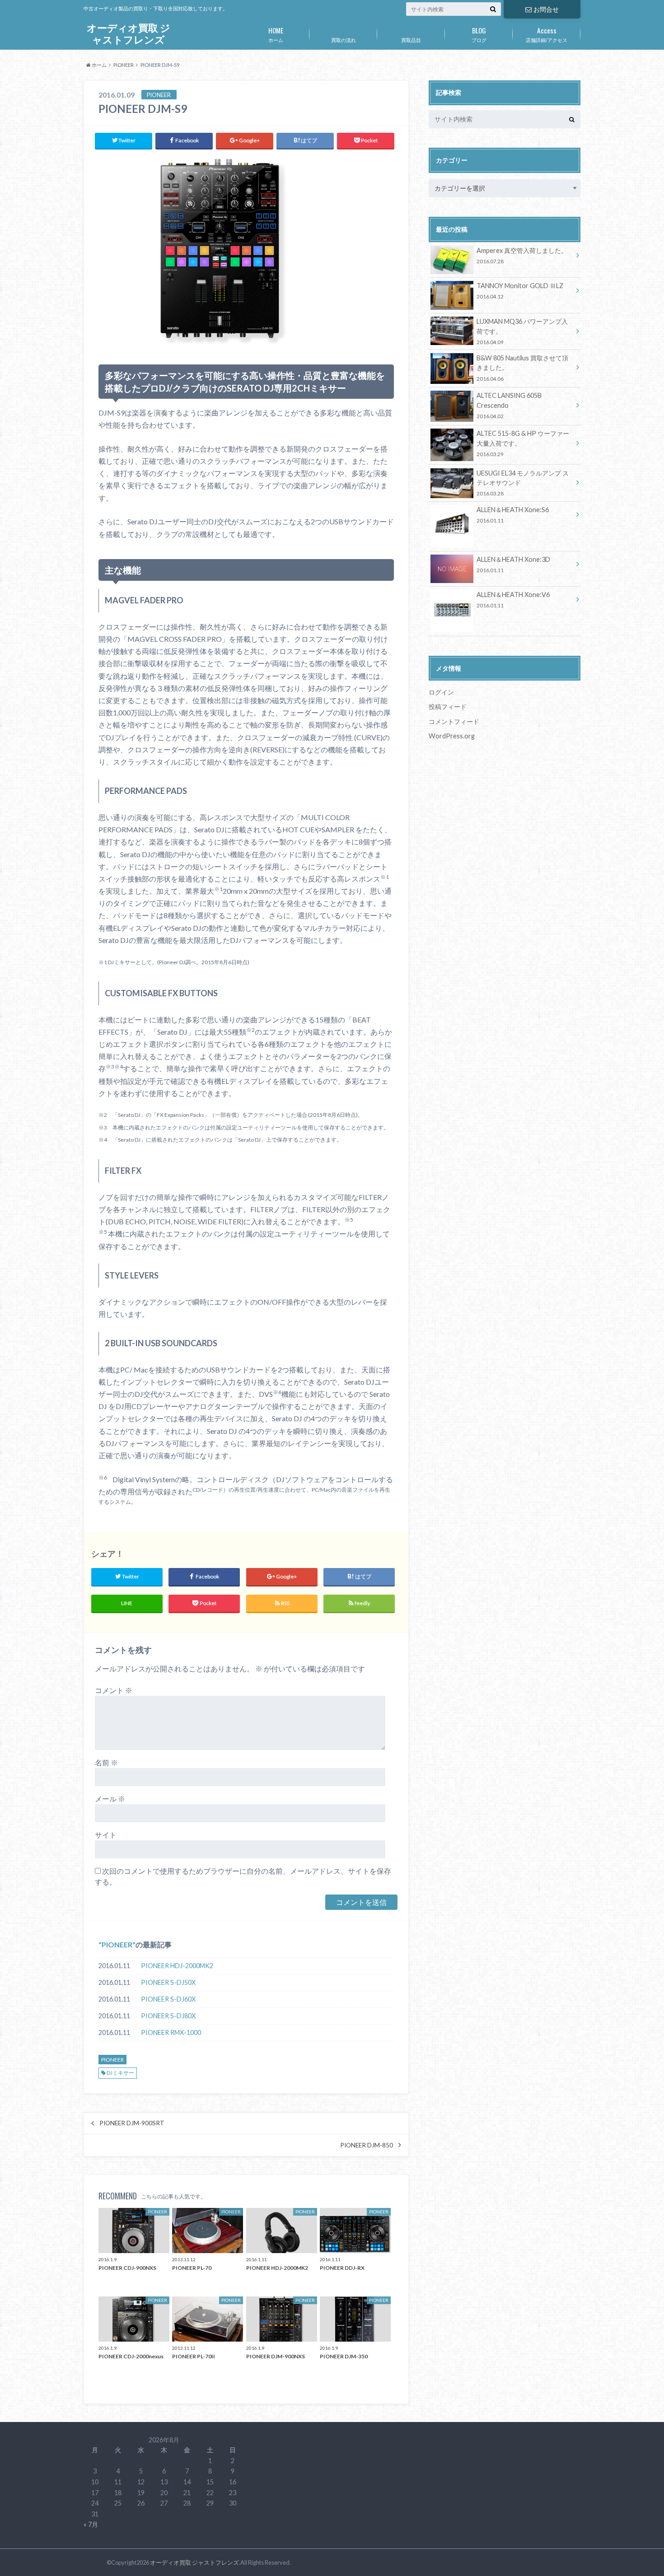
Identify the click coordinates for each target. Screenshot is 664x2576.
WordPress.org (452, 736)
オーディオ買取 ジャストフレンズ (129, 34)
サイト (106, 1835)
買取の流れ (344, 40)
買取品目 (411, 40)
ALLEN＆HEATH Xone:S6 (513, 515)
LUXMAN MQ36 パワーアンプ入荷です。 (522, 331)
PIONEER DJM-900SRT (132, 2123)
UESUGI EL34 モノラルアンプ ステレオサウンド (523, 483)
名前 (106, 1762)
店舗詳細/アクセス (547, 34)
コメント (114, 1690)
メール (110, 1799)
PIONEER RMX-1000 (171, 2032)
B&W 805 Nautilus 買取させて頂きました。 (522, 368)
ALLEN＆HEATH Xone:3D (513, 564)
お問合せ (546, 9)
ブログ (479, 34)
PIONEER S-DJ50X (168, 1982)
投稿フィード (448, 707)
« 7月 (91, 2524)
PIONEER (117, 1944)
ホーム (276, 34)
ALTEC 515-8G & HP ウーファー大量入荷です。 (523, 443)
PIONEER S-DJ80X (168, 2016)
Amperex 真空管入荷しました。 (522, 255)
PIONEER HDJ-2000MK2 (177, 1966)
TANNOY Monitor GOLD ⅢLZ (520, 291)
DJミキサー (120, 2073)
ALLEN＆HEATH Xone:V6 (513, 600)
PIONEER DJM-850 (367, 2145)
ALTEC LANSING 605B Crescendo (509, 405)
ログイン (441, 692)
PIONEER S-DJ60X (168, 1999)
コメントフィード (454, 721)
